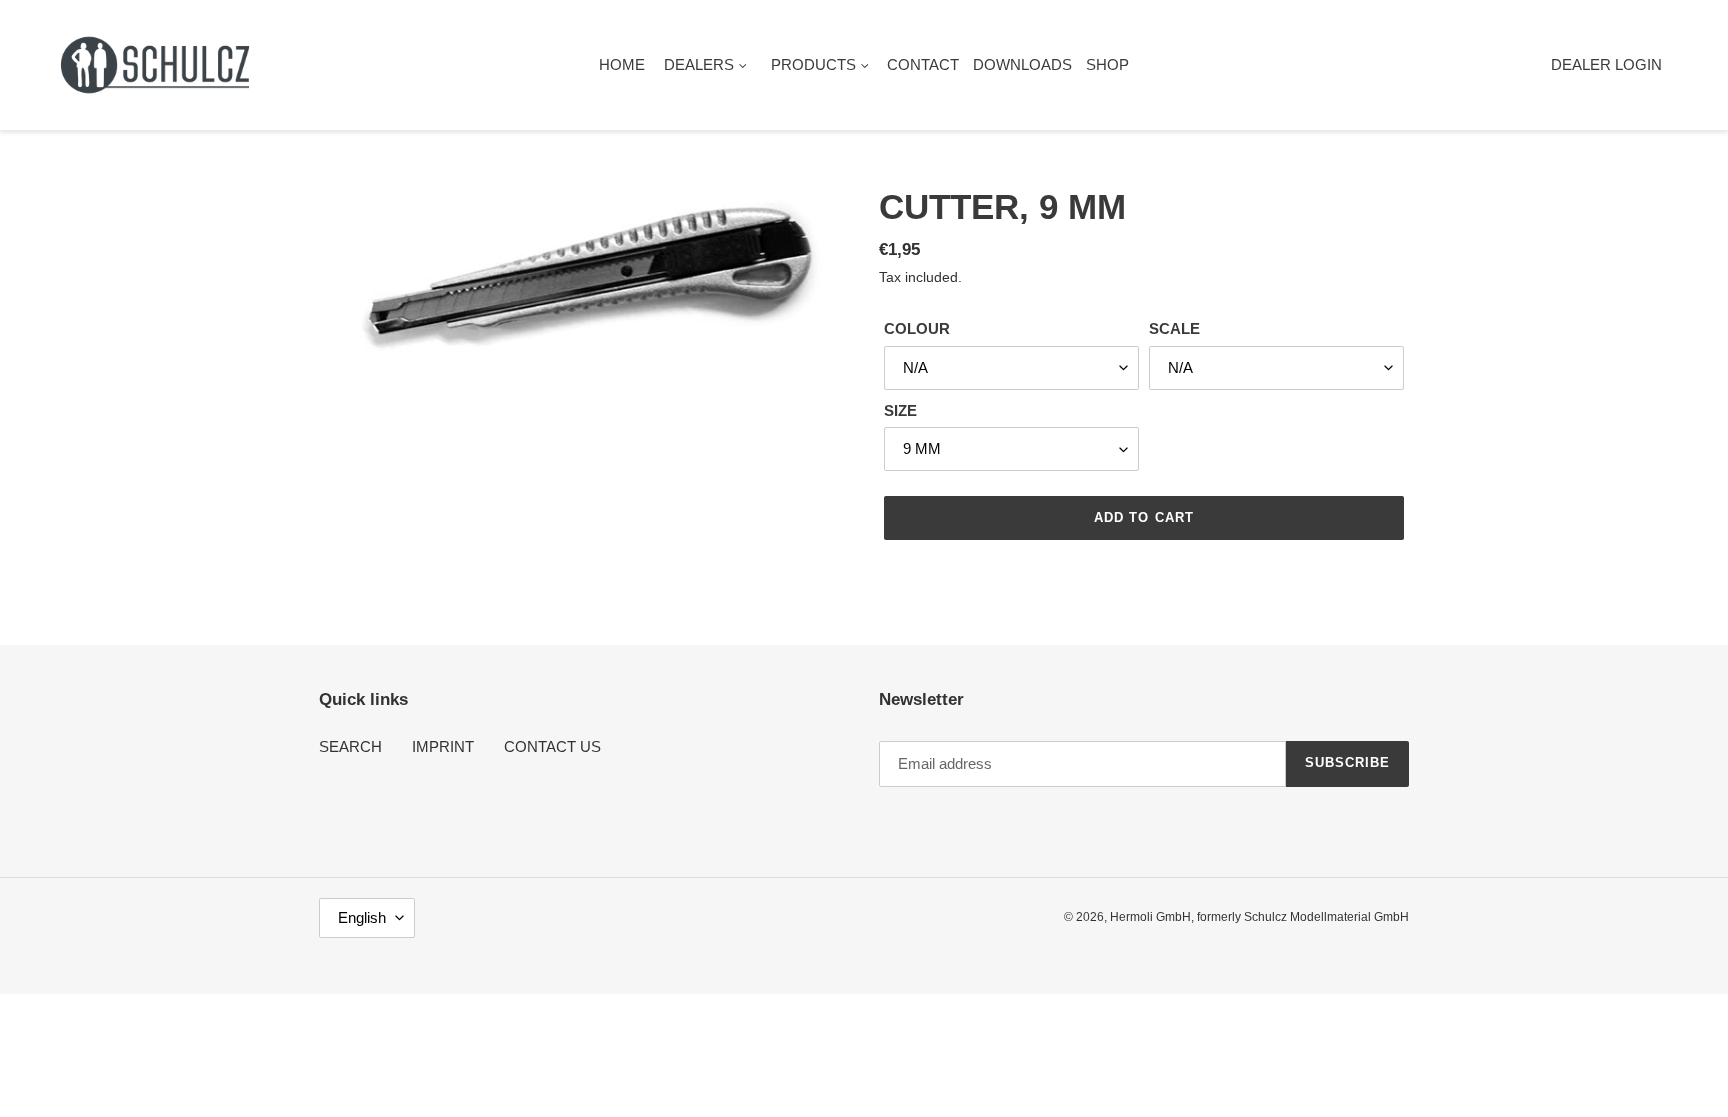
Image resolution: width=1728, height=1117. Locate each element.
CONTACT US (552, 746)
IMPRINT (443, 746)
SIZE (900, 410)
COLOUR (917, 328)
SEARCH (350, 746)
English (362, 917)
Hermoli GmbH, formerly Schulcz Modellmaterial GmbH (1259, 917)
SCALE (1174, 328)
